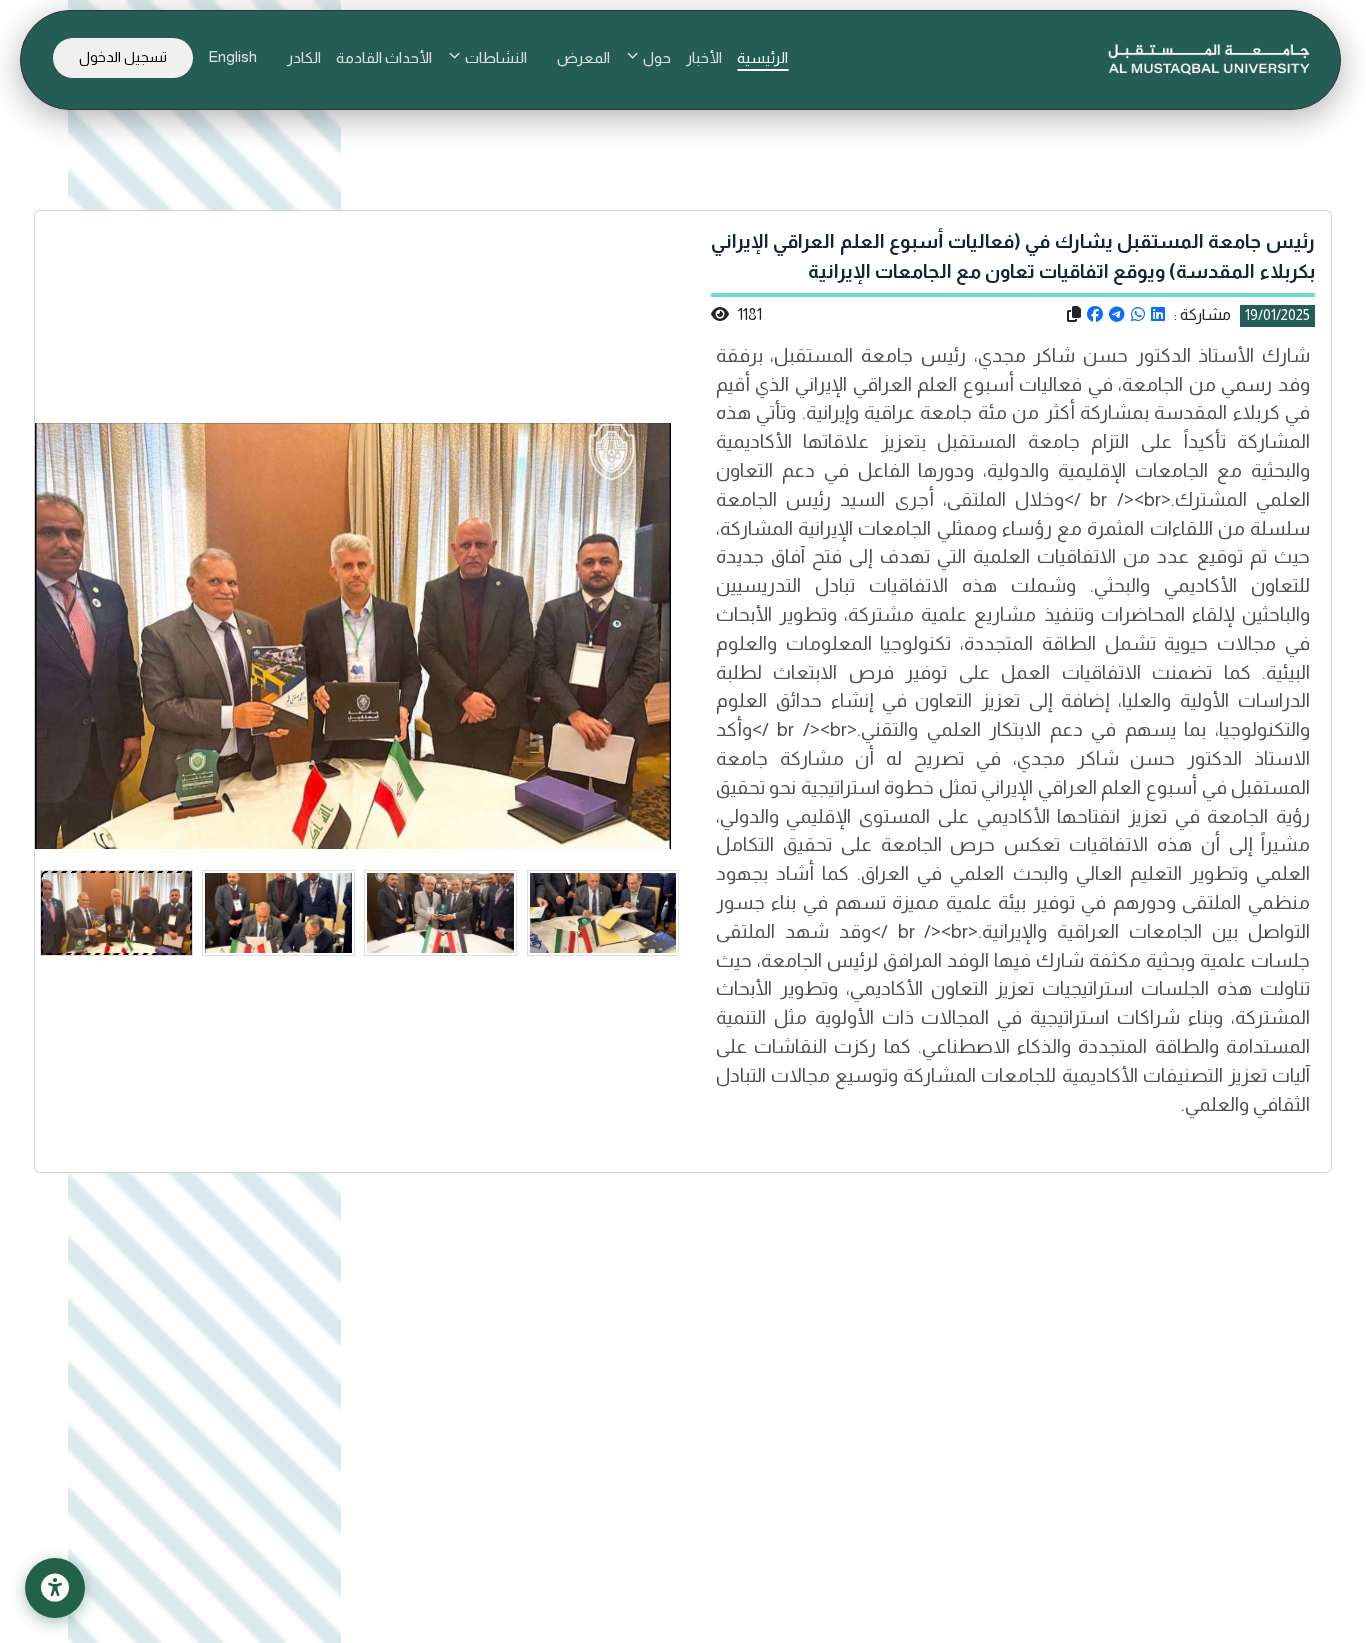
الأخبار (704, 57)
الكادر (304, 57)
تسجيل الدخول (123, 57)
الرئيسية (762, 57)
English (232, 56)
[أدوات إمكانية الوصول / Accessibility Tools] (55, 1588)
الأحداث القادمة (384, 57)
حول (655, 57)
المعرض (583, 57)
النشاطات (494, 57)
